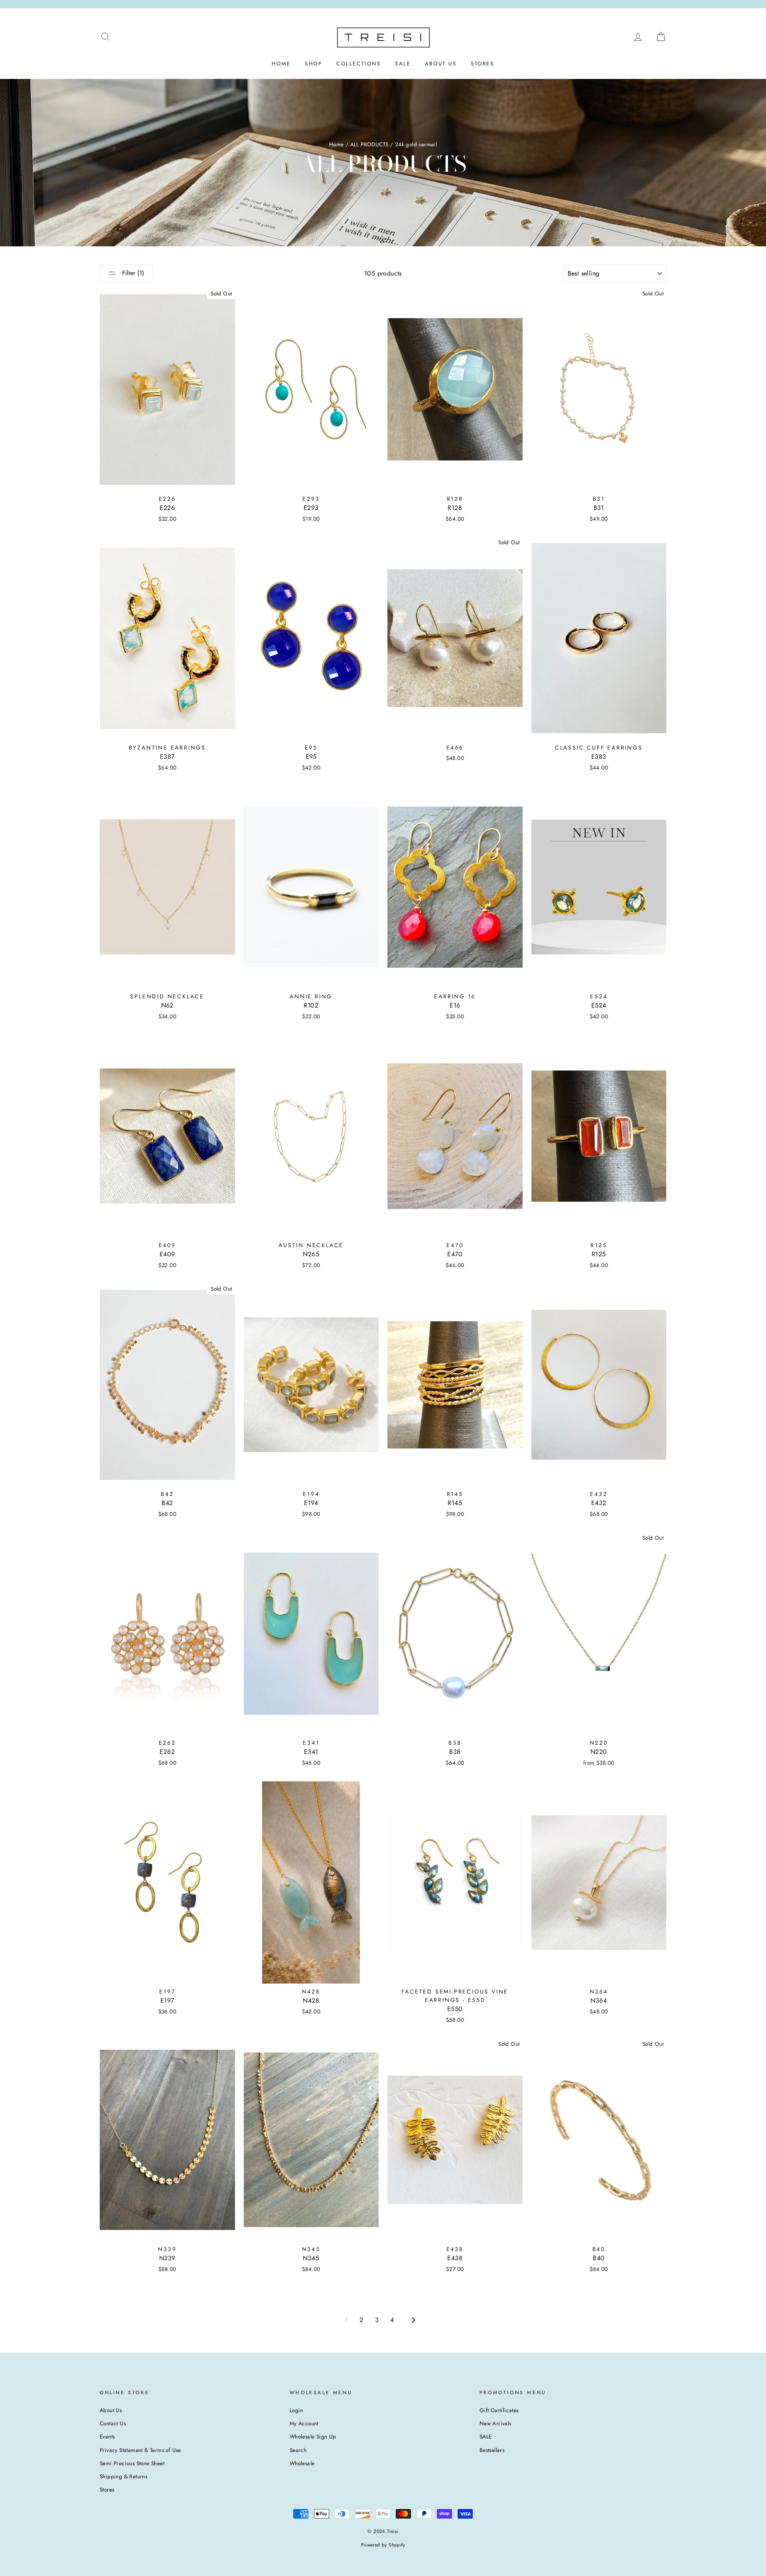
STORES (483, 64)
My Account (304, 2423)
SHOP (313, 64)
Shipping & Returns (123, 2476)
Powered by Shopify (383, 2545)
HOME (281, 64)
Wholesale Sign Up (313, 2436)
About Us (111, 2410)
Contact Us (113, 2423)
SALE (403, 64)
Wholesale (302, 2463)
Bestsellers (492, 2450)
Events (107, 2436)
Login (296, 2410)
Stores (107, 2489)
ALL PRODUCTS (369, 144)
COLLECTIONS (359, 64)
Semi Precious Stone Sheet (132, 2463)
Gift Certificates (499, 2410)
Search (298, 2450)
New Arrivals (496, 2423)
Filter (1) (132, 273)
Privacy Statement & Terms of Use (140, 2450)
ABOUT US (441, 64)
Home (337, 144)
